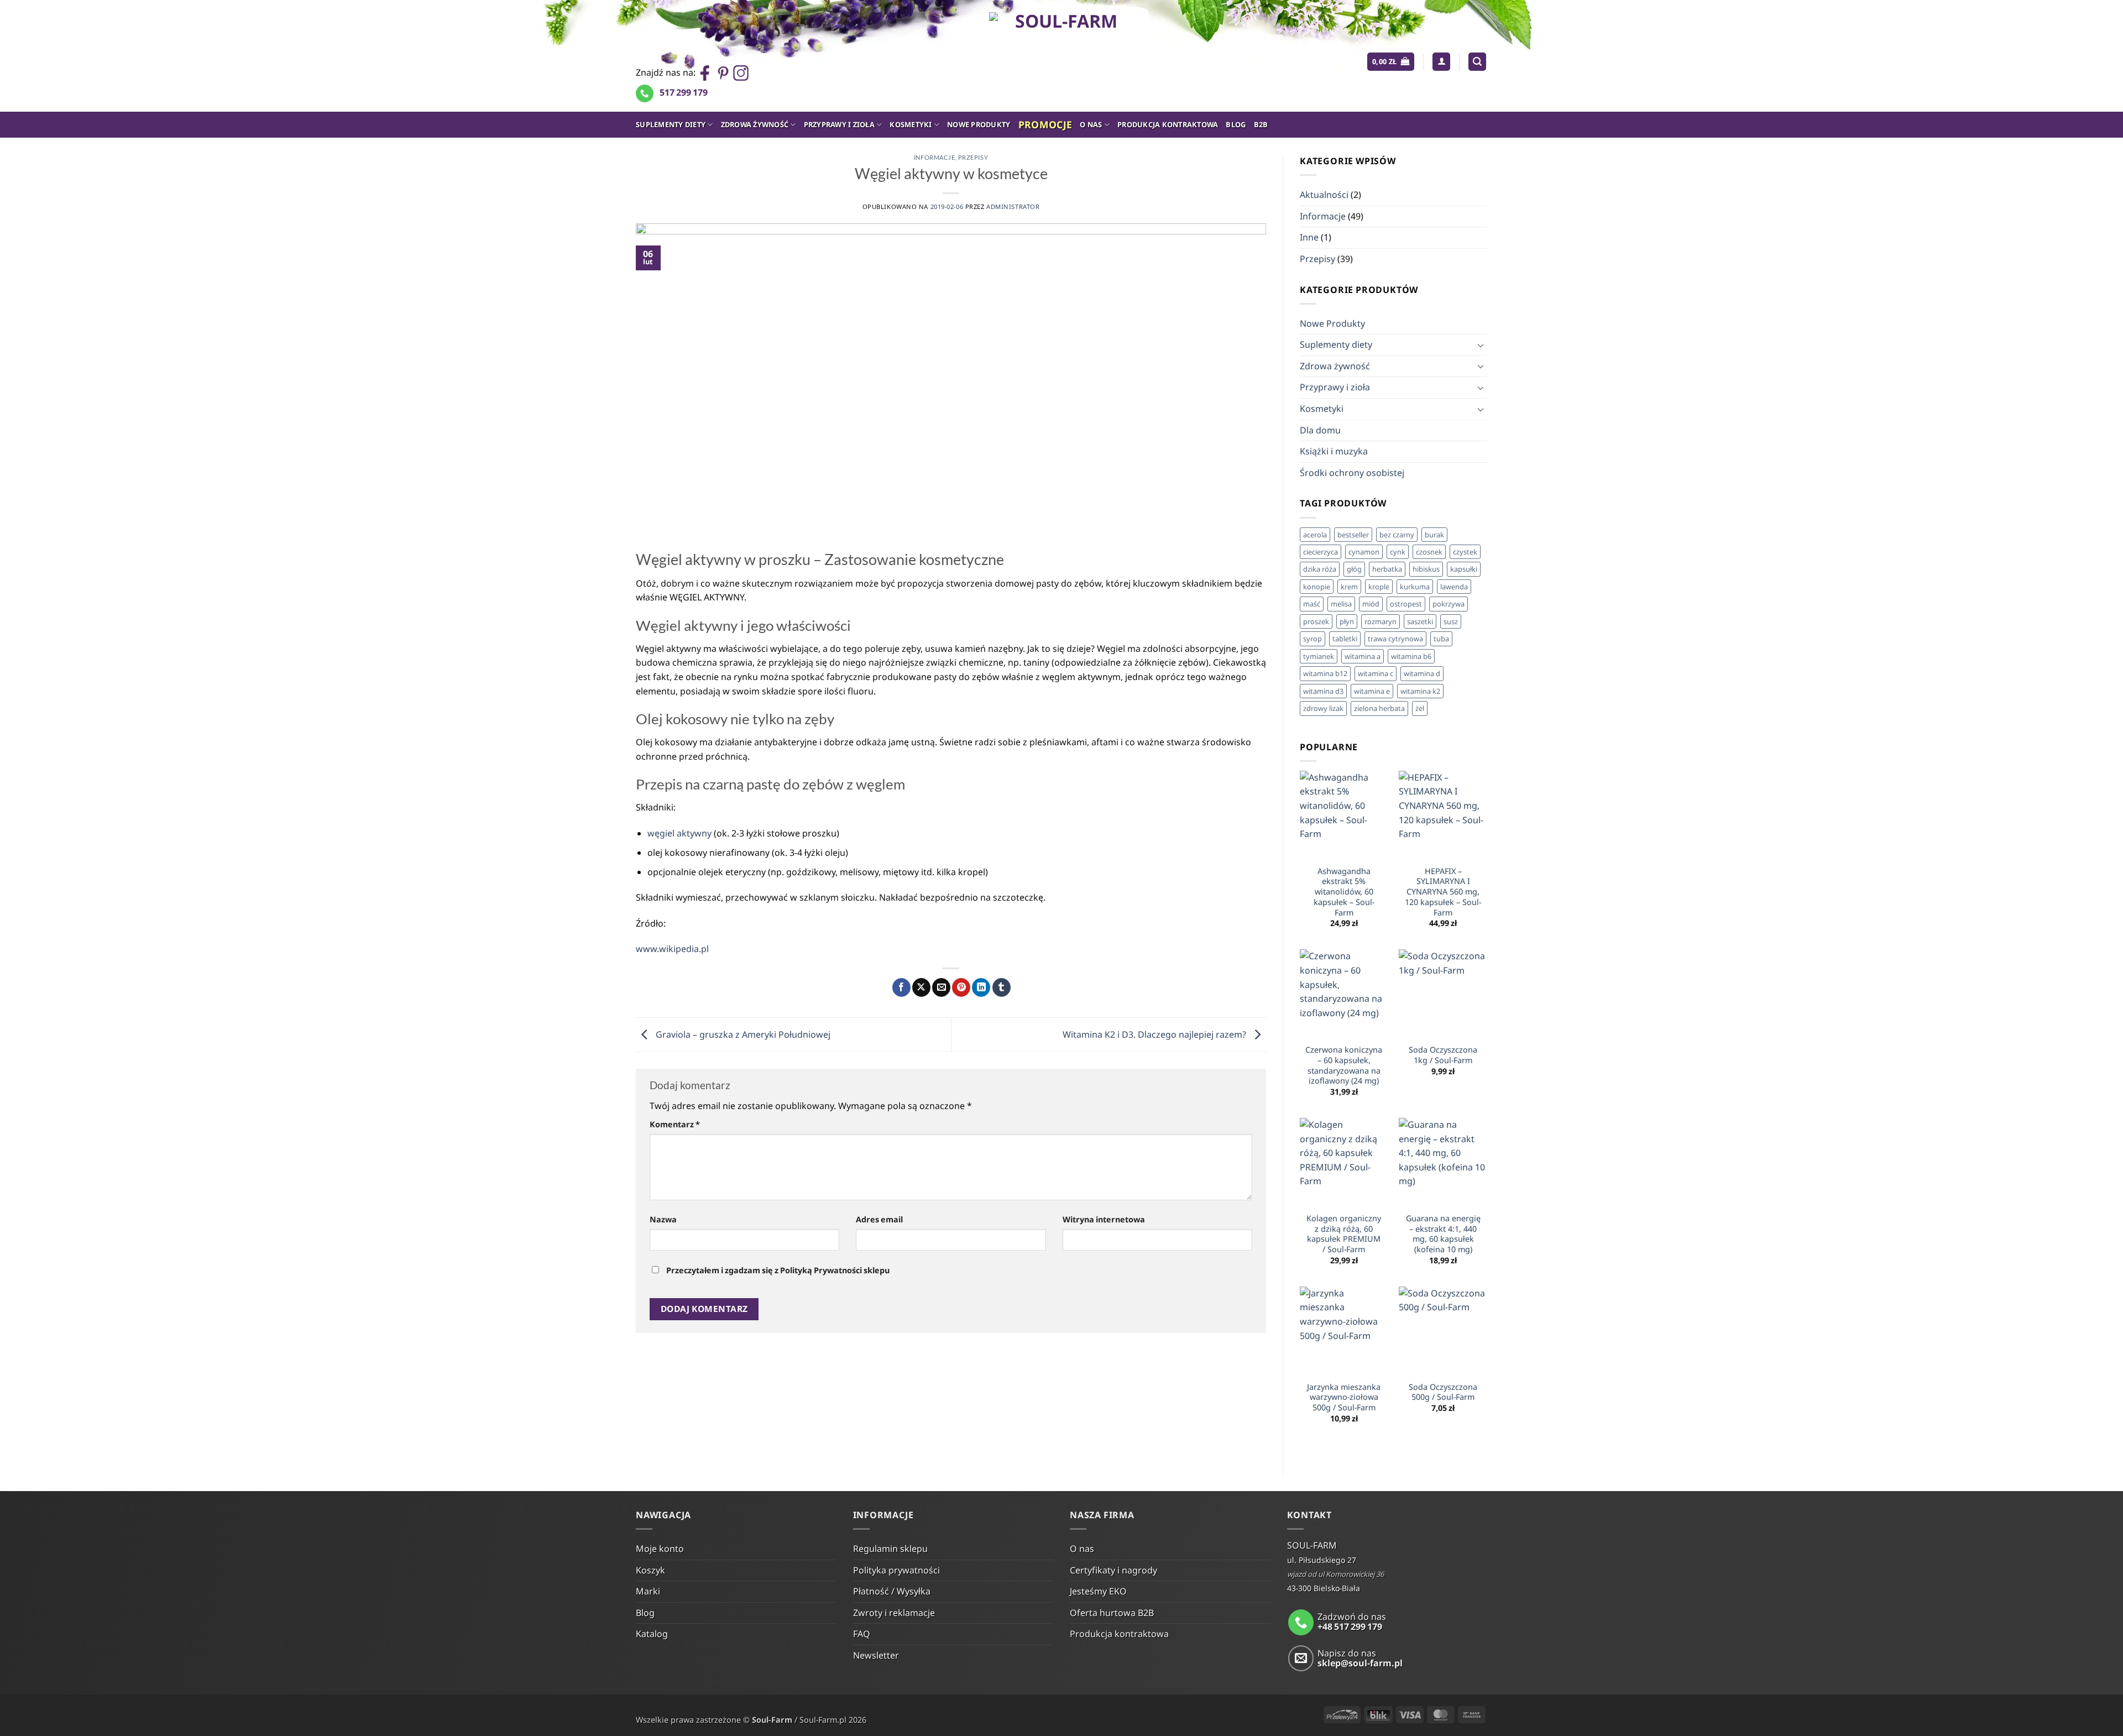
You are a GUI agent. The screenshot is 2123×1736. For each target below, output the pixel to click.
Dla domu (1320, 430)
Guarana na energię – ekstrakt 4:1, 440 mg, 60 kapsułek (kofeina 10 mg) (1443, 1234)
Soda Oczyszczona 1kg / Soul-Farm (1443, 1055)
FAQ (862, 1634)
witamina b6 (1411, 656)
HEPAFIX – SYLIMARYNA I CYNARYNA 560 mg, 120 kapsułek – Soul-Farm (1443, 892)
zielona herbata (1379, 708)
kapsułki (1464, 569)
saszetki (1420, 621)
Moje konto (660, 1549)
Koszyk (650, 1570)
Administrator (1013, 206)
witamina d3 (1323, 691)
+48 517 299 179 (1350, 1627)
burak (1434, 535)
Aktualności (1324, 195)
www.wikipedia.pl (672, 949)
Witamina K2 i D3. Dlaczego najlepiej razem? (1155, 1034)
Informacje (935, 157)
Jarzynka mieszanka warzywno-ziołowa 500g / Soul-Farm (1344, 1397)
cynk (1398, 552)
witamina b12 (1325, 673)
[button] (1391, 62)
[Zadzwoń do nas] (1301, 1622)
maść (1312, 604)
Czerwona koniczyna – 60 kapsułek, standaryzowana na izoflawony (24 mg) (1344, 1065)
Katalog (652, 1634)
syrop (1313, 639)
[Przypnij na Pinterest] (961, 987)
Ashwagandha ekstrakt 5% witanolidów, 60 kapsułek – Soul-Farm (1344, 892)
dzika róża (1320, 569)
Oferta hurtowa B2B (1112, 1613)
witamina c (1376, 673)
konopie (1317, 587)
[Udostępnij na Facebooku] (901, 987)
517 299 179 (684, 92)
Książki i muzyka (1334, 451)
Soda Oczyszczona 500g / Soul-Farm (1443, 1392)
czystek (1465, 552)
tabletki (1345, 639)
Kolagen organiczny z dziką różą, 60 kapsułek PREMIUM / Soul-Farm (1344, 1234)
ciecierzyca (1321, 552)
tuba (1441, 639)
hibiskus (1426, 569)
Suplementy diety (671, 124)
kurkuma (1415, 587)
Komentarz (675, 1124)
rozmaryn (1381, 621)
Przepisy (973, 157)
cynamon (1364, 552)
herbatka (1387, 569)
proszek (1316, 621)
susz (1451, 621)
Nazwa (663, 1219)
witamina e (1372, 691)
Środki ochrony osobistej (1352, 473)
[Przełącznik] (1481, 345)
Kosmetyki (911, 124)
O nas (1091, 124)
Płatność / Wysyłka (892, 1591)
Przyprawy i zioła (839, 124)
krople (1379, 587)
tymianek (1319, 656)
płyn (1347, 621)
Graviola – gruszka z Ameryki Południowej (742, 1034)
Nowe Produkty (979, 124)
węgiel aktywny (679, 833)
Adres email (879, 1219)
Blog (1236, 124)
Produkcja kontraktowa (1168, 124)
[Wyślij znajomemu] (941, 987)
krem (1349, 587)
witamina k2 (1420, 691)
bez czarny (1397, 535)
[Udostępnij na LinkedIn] (981, 987)
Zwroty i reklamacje (894, 1613)
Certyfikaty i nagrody (1113, 1570)
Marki (648, 1591)
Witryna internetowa (1104, 1219)
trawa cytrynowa (1395, 639)
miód (1371, 604)
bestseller (1353, 535)
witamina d (1422, 673)
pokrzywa (1449, 604)
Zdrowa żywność (755, 124)
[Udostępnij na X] (921, 987)
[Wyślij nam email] (1301, 1658)
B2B (1261, 124)
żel (1420, 708)
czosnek (1429, 552)
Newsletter (876, 1655)
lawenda (1454, 587)
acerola (1315, 535)
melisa (1341, 604)
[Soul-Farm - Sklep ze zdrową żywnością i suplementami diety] (1062, 56)
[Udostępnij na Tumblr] (1002, 987)
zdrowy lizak (1323, 708)
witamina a (1363, 656)
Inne (1309, 237)
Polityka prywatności (896, 1570)
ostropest (1406, 604)
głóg (1354, 569)
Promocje (1045, 124)
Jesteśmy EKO (1098, 1591)
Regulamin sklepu (890, 1549)
